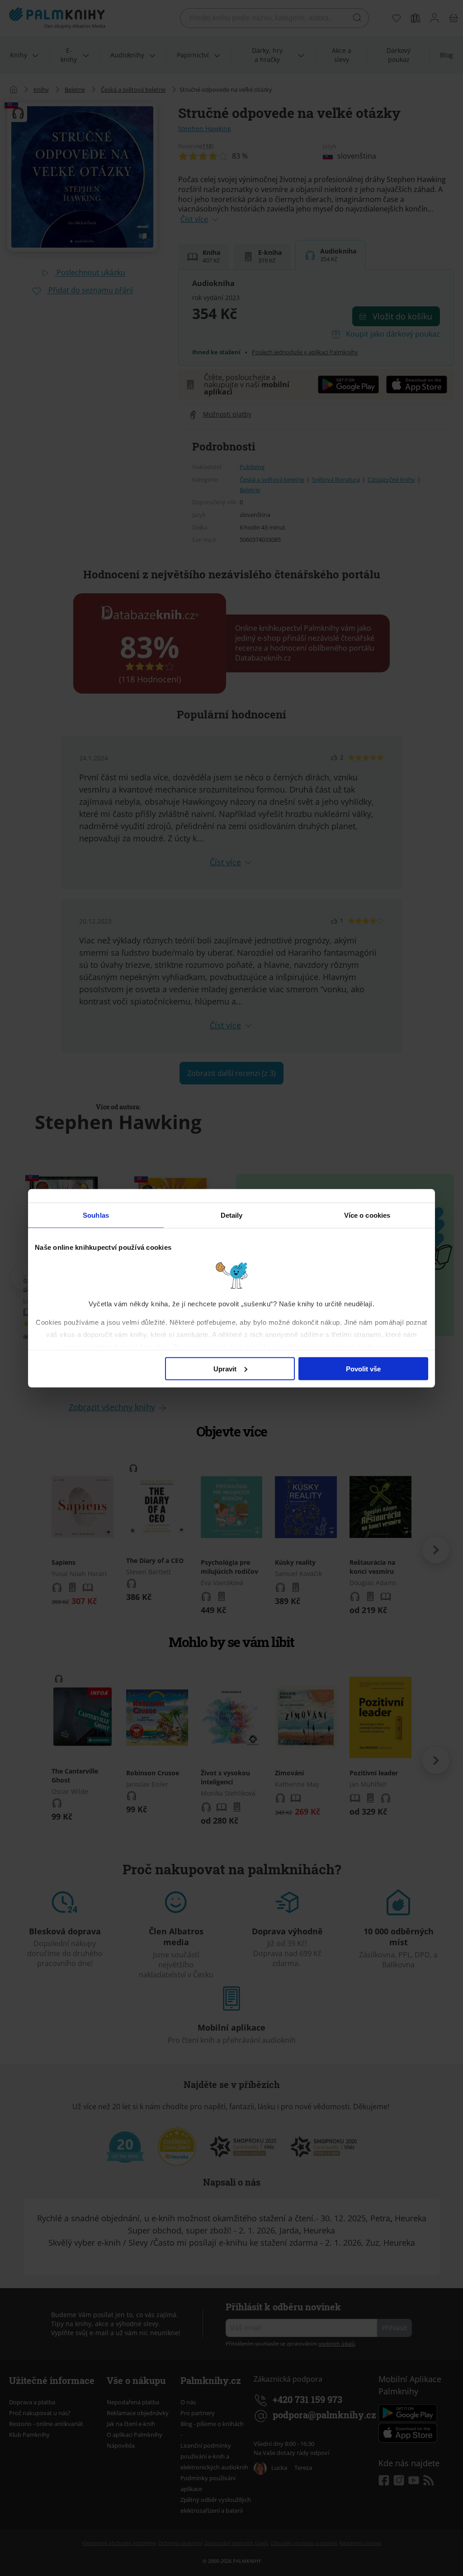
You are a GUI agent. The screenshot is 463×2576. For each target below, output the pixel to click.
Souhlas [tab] (96, 1215)
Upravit (225, 1368)
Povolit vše (363, 1368)
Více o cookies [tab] (367, 1215)
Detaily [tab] (232, 1215)
